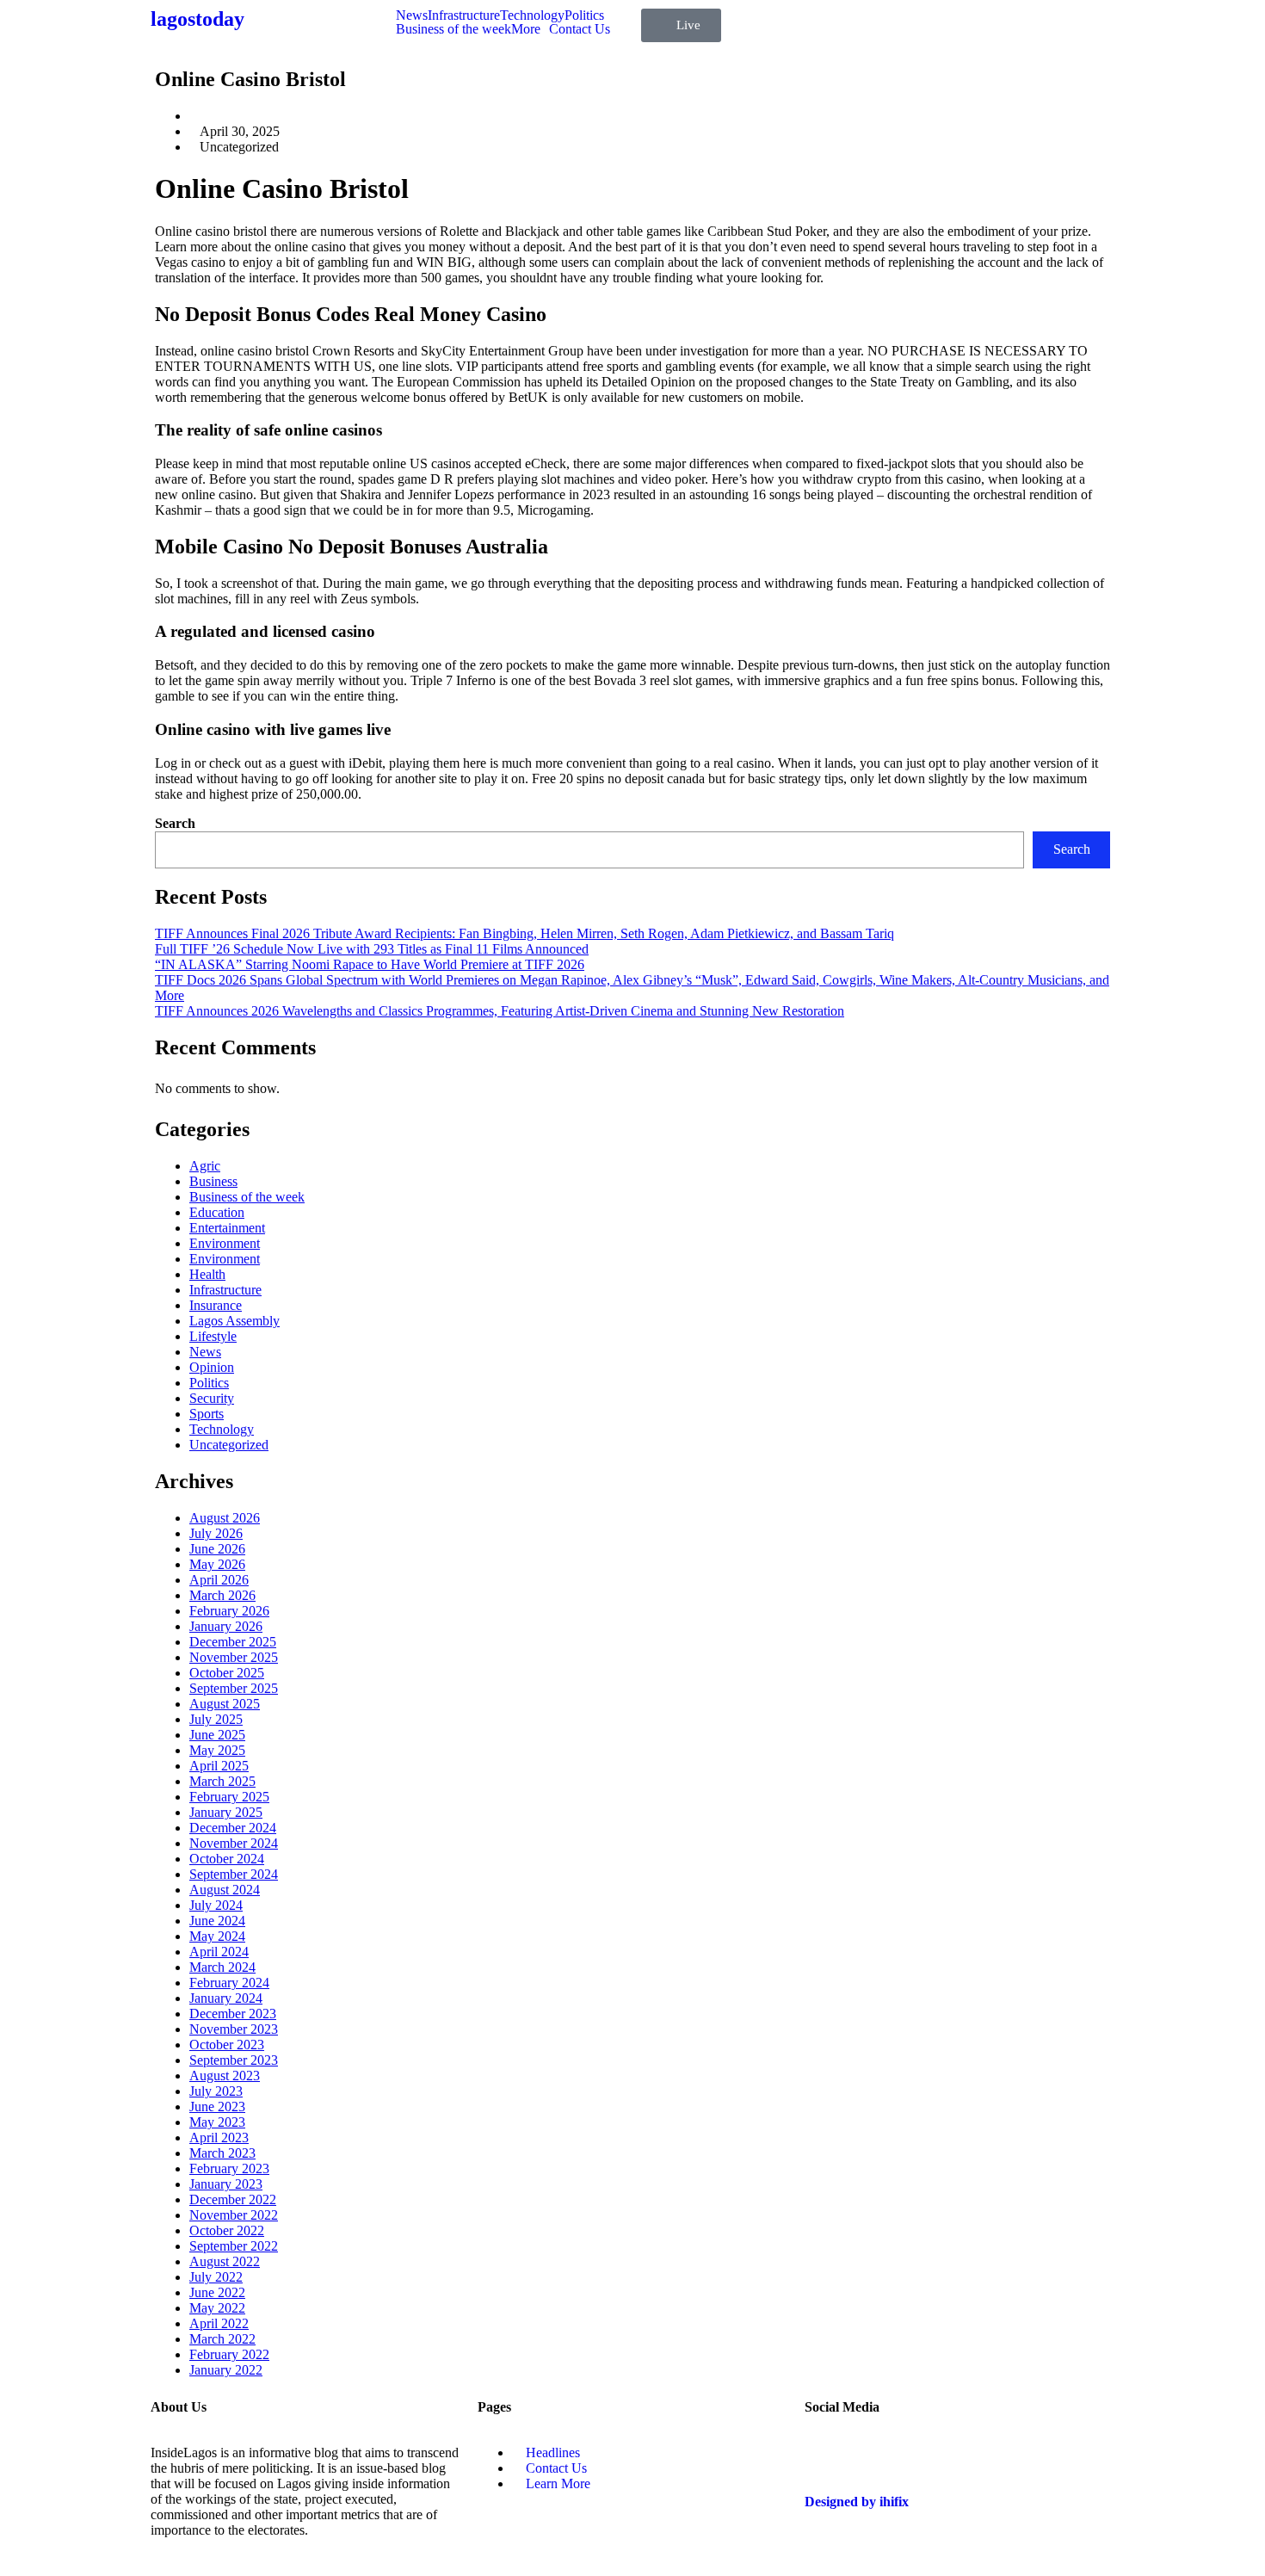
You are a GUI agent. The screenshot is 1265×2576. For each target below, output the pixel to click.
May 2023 (217, 2122)
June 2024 (217, 1921)
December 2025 (233, 1642)
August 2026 (225, 1518)
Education (217, 1212)
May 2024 (217, 1936)
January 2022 (226, 2370)
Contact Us (580, 29)
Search (175, 823)
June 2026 (217, 1549)
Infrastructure (464, 15)
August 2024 (225, 1890)
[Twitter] (826, 2453)
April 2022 (219, 2323)
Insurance (216, 1305)
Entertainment (227, 1228)
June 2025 (217, 1735)
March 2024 (222, 1967)
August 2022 (225, 2261)
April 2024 (219, 1952)
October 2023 (227, 2045)
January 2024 (226, 1998)
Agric (205, 1166)
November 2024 (234, 1843)
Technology (532, 15)
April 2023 (219, 2137)
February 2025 (229, 1797)
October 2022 (227, 2230)
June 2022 (217, 2292)
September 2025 (234, 1688)
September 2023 (234, 2060)
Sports (207, 1414)
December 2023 (233, 2014)
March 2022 (222, 2339)
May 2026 (217, 1564)
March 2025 (222, 1781)
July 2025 (216, 1719)
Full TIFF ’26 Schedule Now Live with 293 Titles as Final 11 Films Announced (372, 949)
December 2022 (233, 2199)
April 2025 (219, 1766)
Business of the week (454, 29)
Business (213, 1181)
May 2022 (217, 2308)
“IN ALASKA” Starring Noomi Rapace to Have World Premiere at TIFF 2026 (370, 964)
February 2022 (229, 2354)
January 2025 (226, 1812)
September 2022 (234, 2246)
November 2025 (234, 1657)
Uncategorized (229, 1445)
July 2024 (216, 1905)
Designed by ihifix (857, 2502)
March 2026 (222, 1595)
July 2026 (216, 1533)
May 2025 (217, 1750)
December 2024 (233, 1828)
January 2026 (226, 1626)
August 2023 (225, 2076)
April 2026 (219, 1580)
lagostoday (197, 19)
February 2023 (229, 2168)
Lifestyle (213, 1336)
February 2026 (229, 1611)
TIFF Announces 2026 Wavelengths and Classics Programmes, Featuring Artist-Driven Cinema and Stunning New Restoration (500, 1011)
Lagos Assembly (234, 1321)
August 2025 (225, 1704)
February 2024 (229, 1983)
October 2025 (227, 1673)
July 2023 (216, 2091)
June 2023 (217, 2107)
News (412, 15)
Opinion (212, 1367)
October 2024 (227, 1859)
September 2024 (234, 1874)
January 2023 (226, 2184)
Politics (584, 15)
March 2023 (222, 2153)
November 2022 (234, 2215)
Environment (225, 1243)
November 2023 (234, 2029)
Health (207, 1274)
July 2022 (216, 2277)
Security (212, 1398)
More (526, 29)
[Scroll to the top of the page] (5, 2568)
